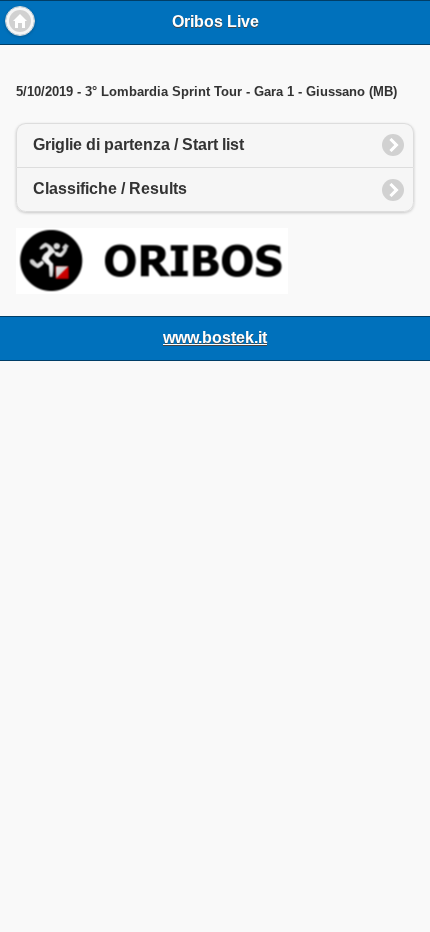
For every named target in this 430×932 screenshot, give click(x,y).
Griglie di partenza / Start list (138, 144)
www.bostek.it (215, 337)
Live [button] (20, 21)
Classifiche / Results (110, 188)
